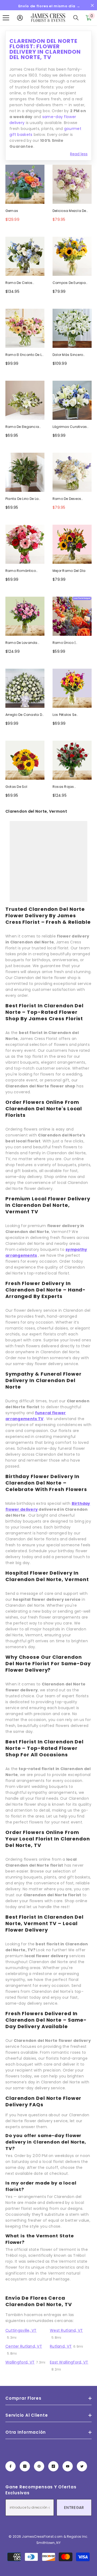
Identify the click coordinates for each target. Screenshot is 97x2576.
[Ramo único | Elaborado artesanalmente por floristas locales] (72, 616)
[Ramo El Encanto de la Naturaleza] (25, 328)
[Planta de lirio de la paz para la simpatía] (25, 472)
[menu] (6, 18)
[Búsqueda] (76, 18)
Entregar (74, 2508)
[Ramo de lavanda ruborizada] (25, 616)
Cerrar (92, 6)
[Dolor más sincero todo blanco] (72, 328)
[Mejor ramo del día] (72, 544)
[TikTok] (53, 2466)
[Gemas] (25, 184)
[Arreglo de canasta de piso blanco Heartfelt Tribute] (25, 688)
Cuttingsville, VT (21, 2330)
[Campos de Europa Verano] (72, 256)
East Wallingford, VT (69, 2362)
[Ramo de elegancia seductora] (25, 400)
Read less (79, 154)
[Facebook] (11, 2466)
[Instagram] (25, 2466)
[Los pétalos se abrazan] (72, 688)
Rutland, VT (61, 2346)
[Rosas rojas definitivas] (72, 760)
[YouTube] (68, 2466)
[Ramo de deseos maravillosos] (72, 472)
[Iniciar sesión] (20, 18)
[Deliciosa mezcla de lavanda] (72, 184)
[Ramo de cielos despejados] (25, 256)
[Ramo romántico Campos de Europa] (25, 544)
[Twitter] (82, 2466)
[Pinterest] (39, 2466)
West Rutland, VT (66, 2330)
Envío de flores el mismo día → (49, 6)
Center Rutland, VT (24, 2346)
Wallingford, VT (20, 2362)
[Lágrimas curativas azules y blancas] (72, 400)
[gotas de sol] (25, 760)
